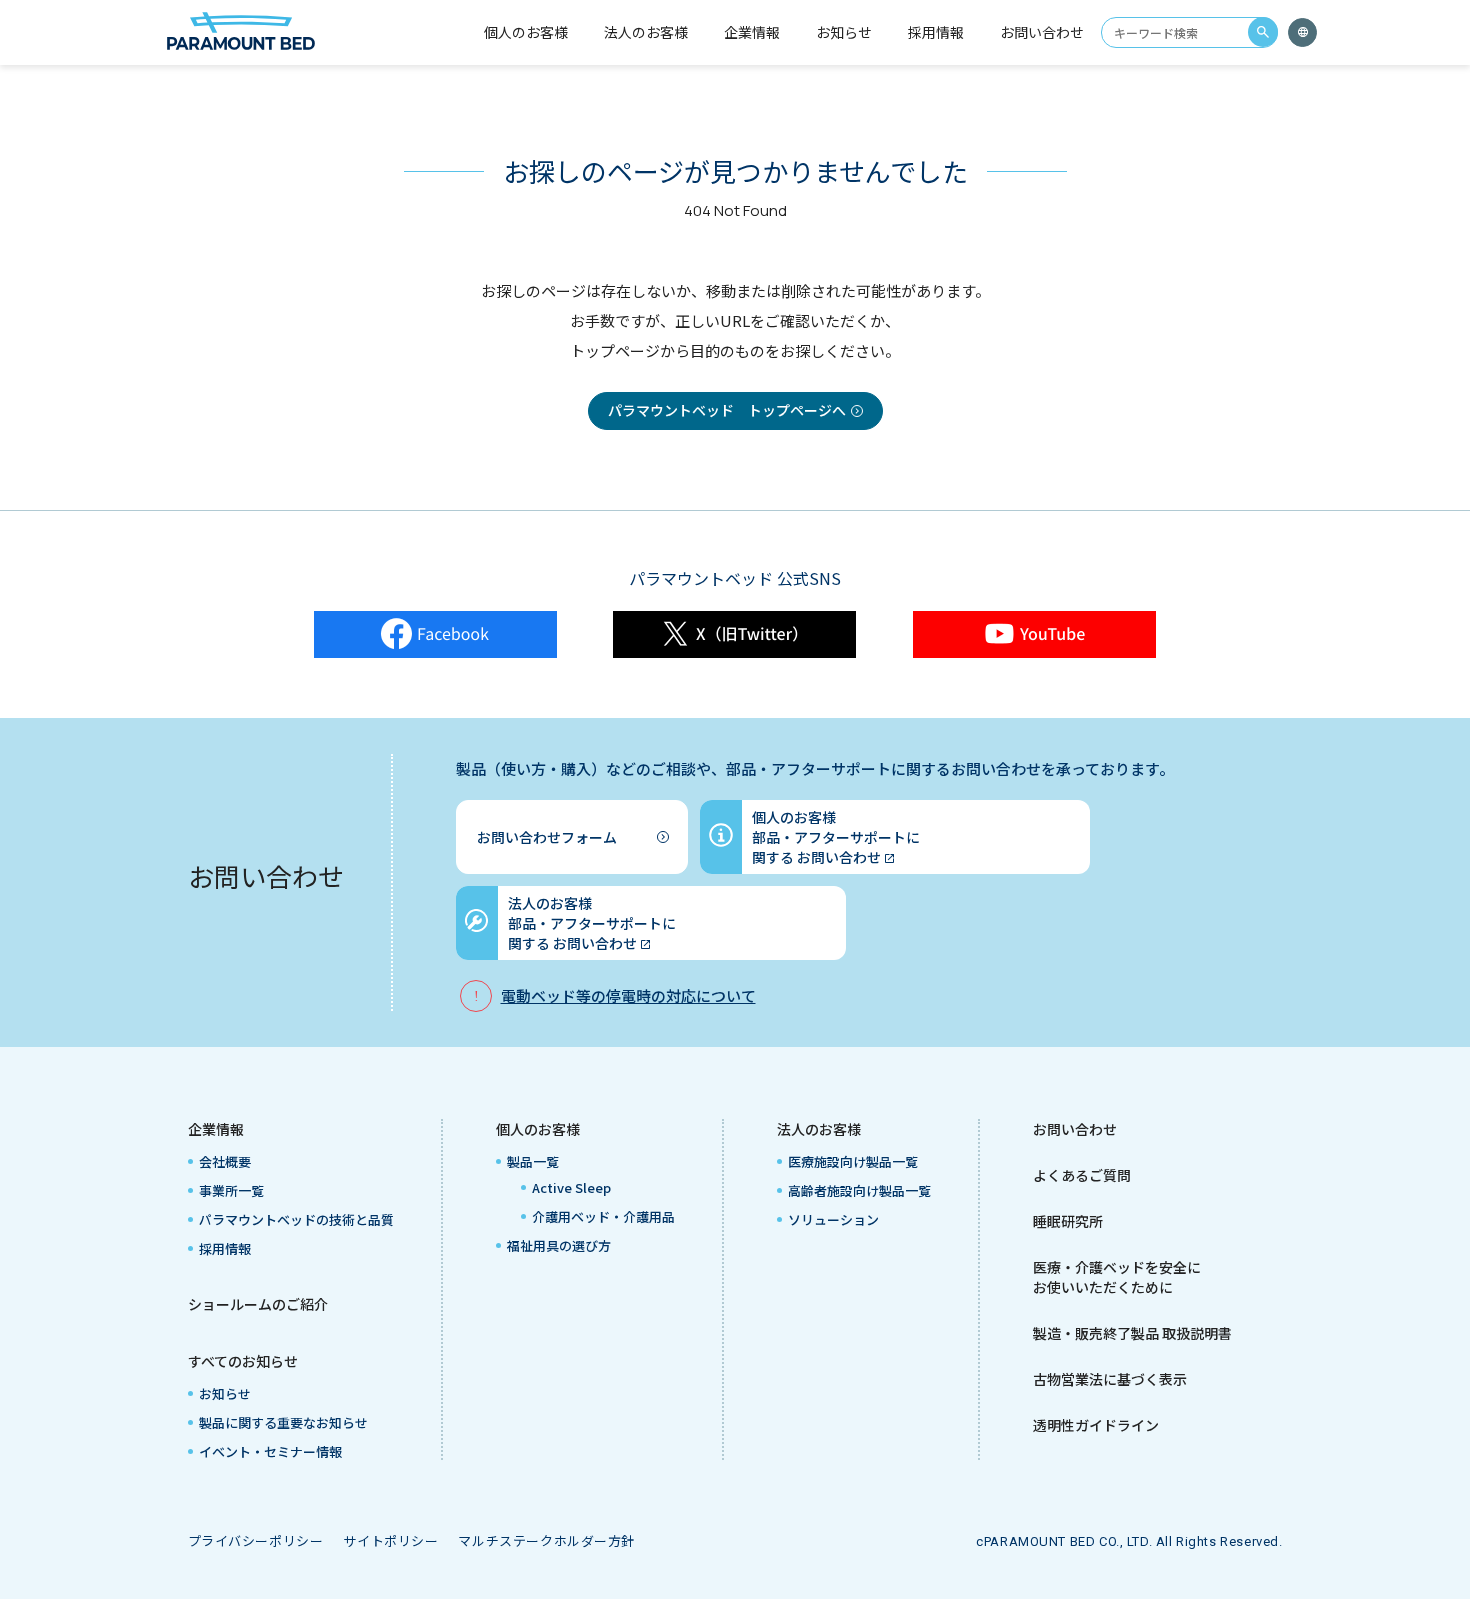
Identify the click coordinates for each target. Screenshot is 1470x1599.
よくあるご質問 (1082, 1175)
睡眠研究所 (1068, 1221)
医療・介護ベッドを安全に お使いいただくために (1117, 1277)
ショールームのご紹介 (258, 1304)
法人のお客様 (819, 1129)
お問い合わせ (1042, 32)
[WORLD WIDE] (1302, 32)
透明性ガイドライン (1096, 1425)
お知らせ (844, 32)
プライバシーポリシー (256, 1540)
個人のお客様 (538, 1129)
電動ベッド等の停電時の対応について (628, 995)
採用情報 (936, 32)
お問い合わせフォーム (547, 837)
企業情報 (216, 1129)
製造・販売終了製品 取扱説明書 (1132, 1333)
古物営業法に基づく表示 (1110, 1379)
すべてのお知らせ (243, 1361)
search (1263, 32)
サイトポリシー (390, 1540)
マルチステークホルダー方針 (546, 1540)
